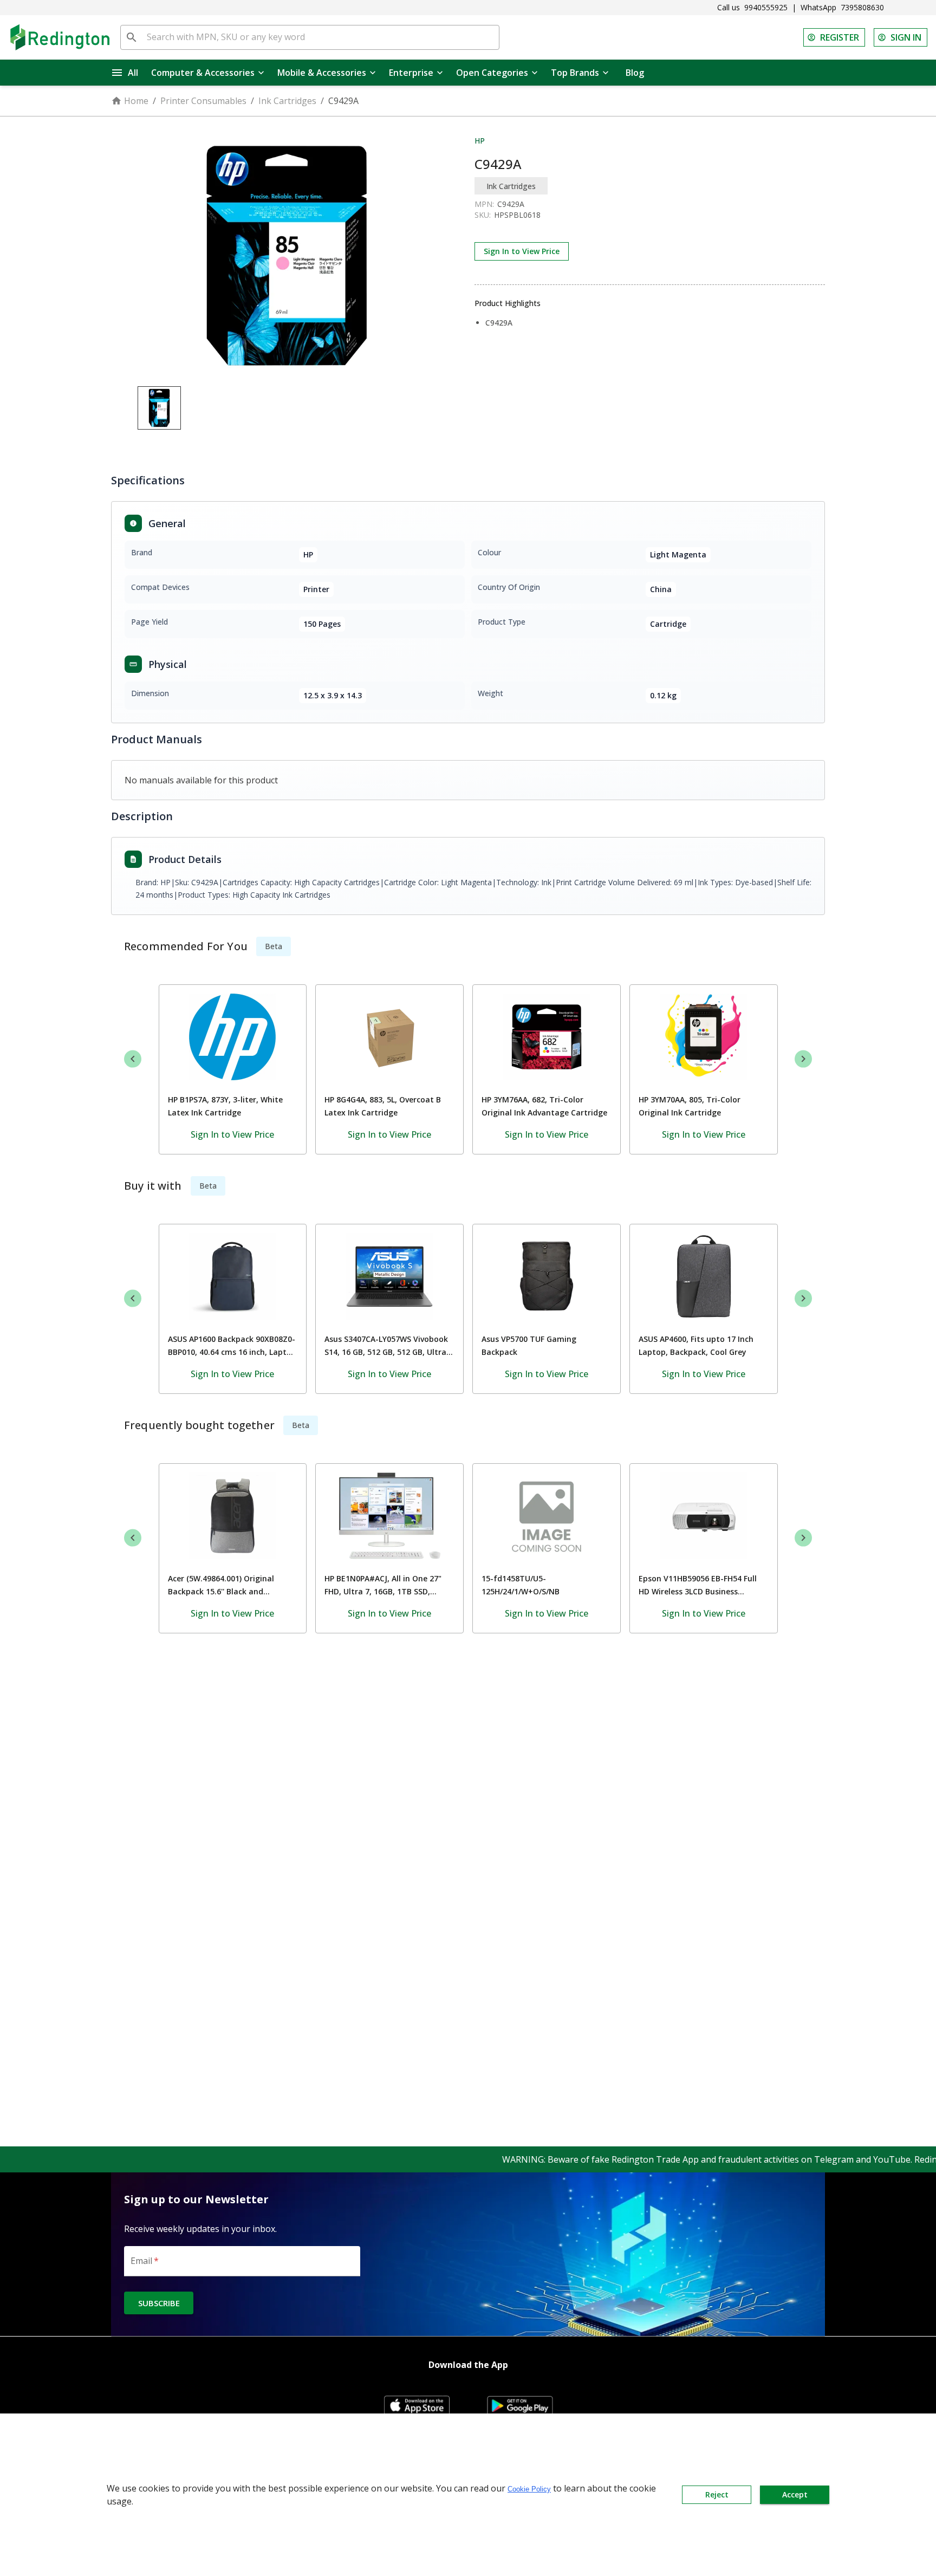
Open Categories (492, 73)
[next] (803, 1059)
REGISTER (840, 37)
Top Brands (575, 73)
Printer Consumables (203, 101)
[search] (132, 37)
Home (136, 101)
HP (480, 141)
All (133, 73)
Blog (635, 73)
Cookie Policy (529, 2489)
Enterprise (411, 73)
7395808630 (862, 7)
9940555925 (766, 7)
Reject (717, 2494)
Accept (795, 2494)
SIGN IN (906, 37)
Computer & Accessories (203, 73)
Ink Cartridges (287, 101)
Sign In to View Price (522, 251)
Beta (274, 946)
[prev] (133, 1059)
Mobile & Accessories (322, 73)
